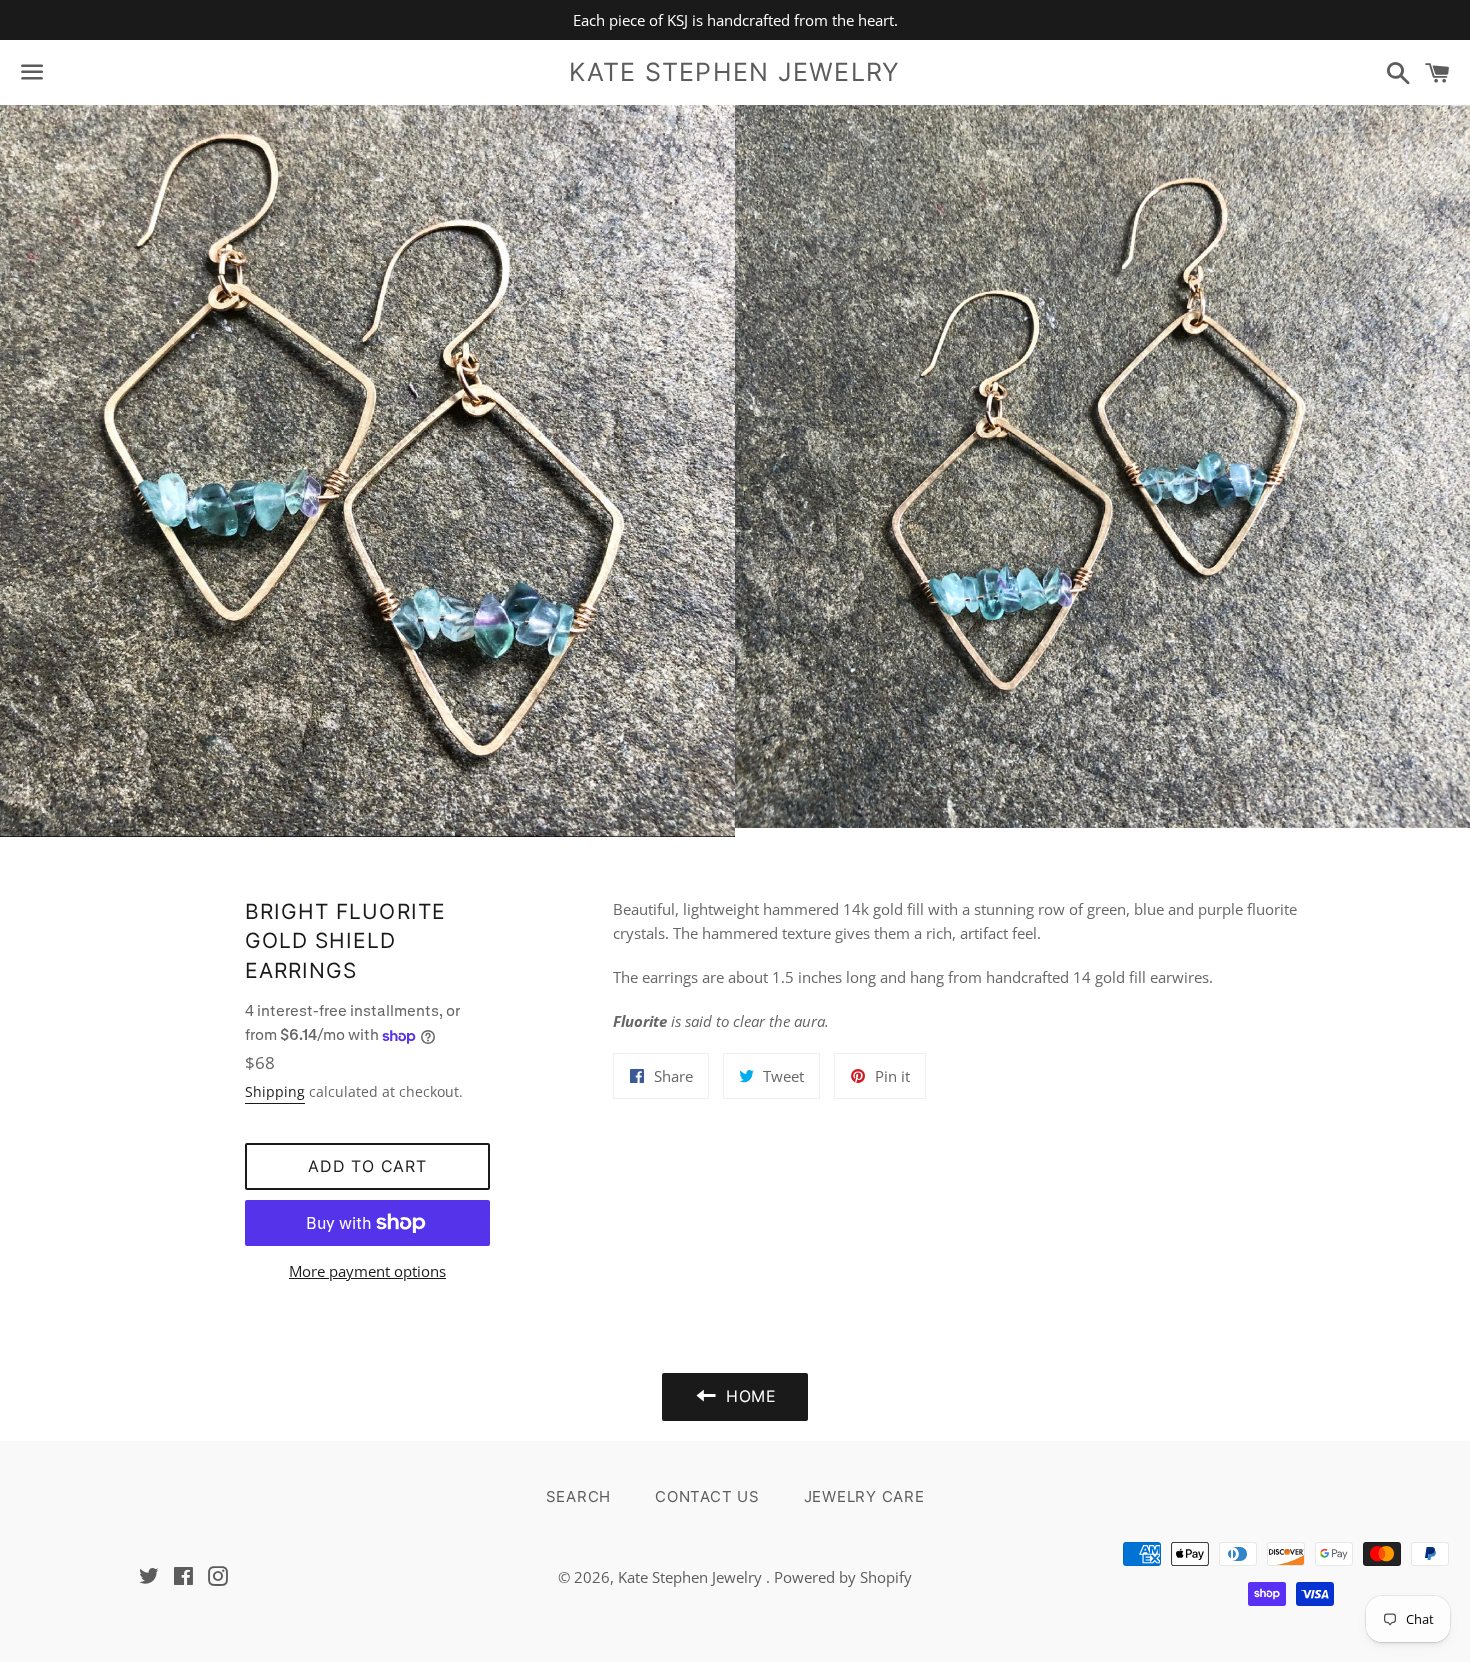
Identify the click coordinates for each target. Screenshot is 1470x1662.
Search (579, 1496)
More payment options (367, 1271)
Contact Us (707, 1496)
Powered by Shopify (843, 1577)
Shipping (275, 1091)
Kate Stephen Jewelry (734, 72)
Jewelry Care (864, 1496)
